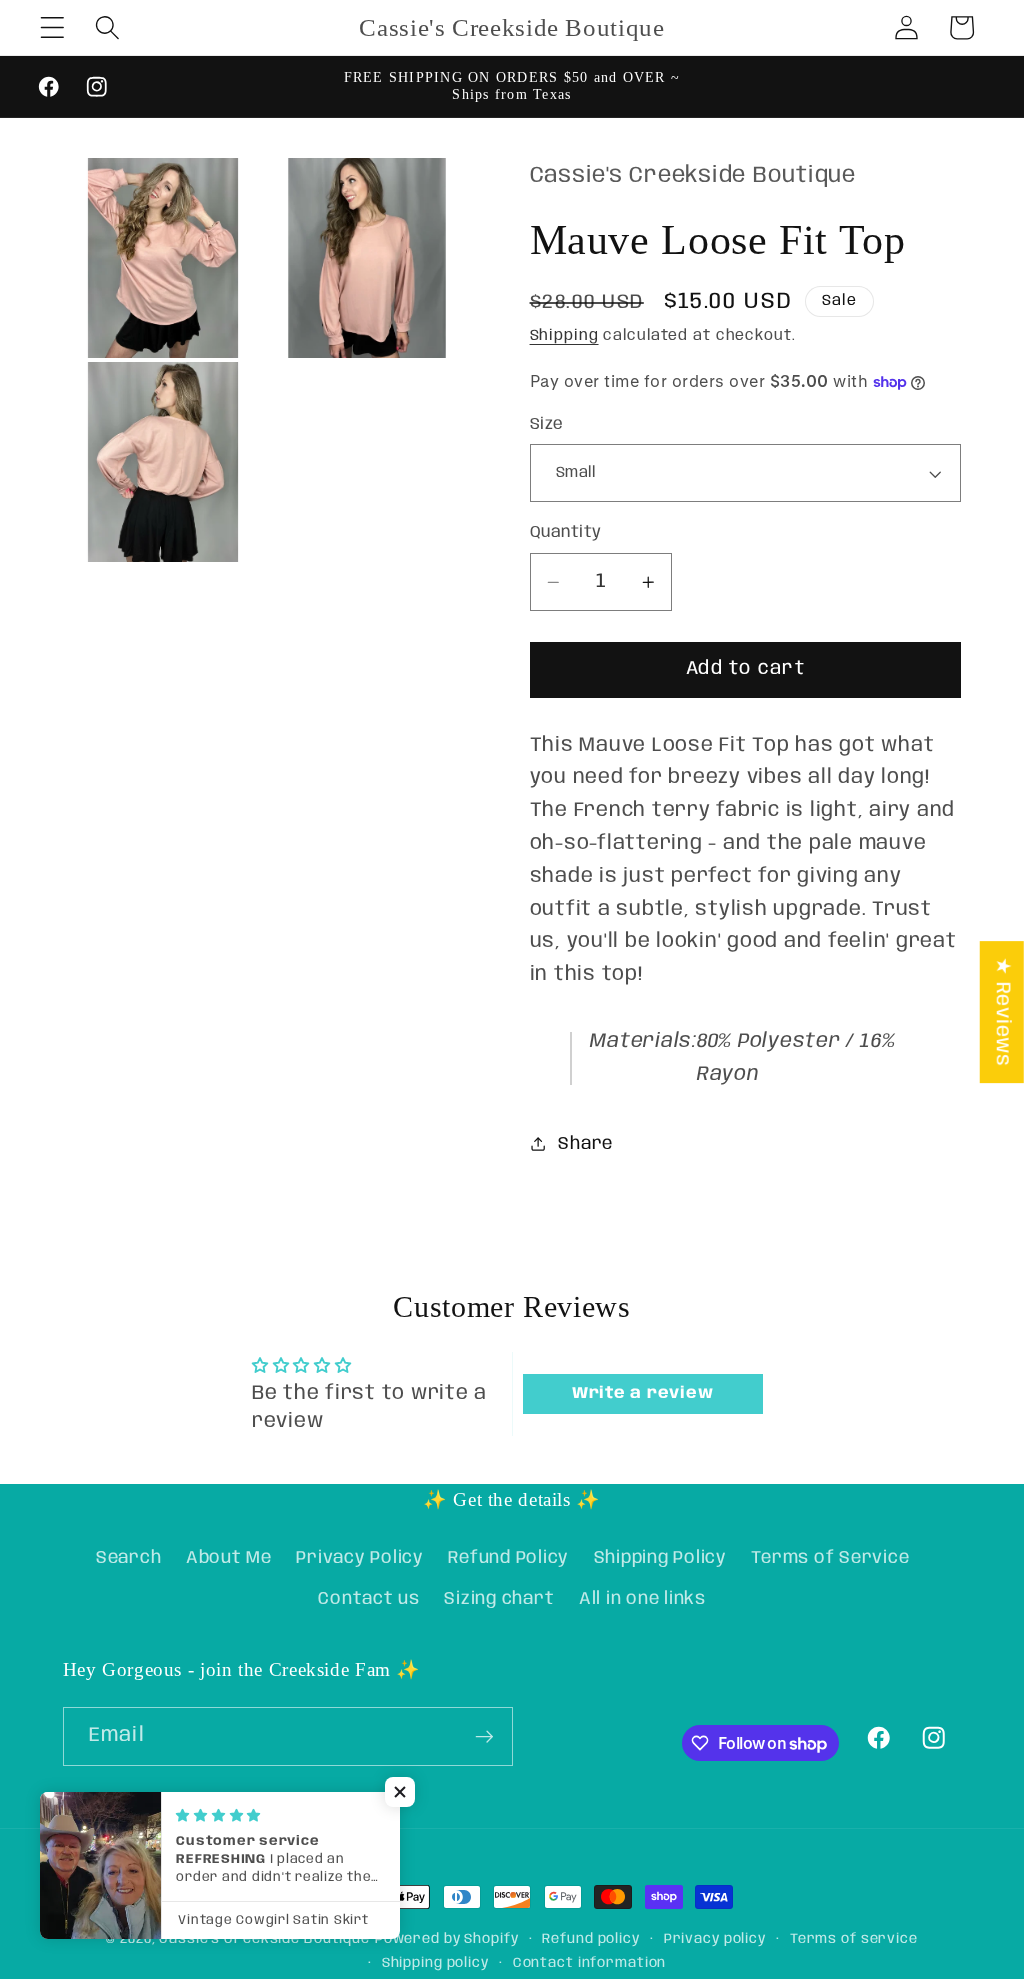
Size (547, 424)
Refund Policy (508, 1558)
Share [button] (585, 1144)
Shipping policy (435, 1963)
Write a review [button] (643, 1393)
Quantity (566, 532)
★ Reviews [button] (1002, 1012)
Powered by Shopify (447, 1939)
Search (129, 1558)
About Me (229, 1558)
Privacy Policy (360, 1558)
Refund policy (590, 1939)
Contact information (590, 1963)
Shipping (564, 336)
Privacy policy (715, 1939)
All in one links (642, 1599)
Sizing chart (499, 1599)
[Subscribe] (484, 1736)
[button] (52, 27)
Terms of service (854, 1939)
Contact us (369, 1599)
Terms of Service (830, 1558)
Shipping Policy (660, 1558)
